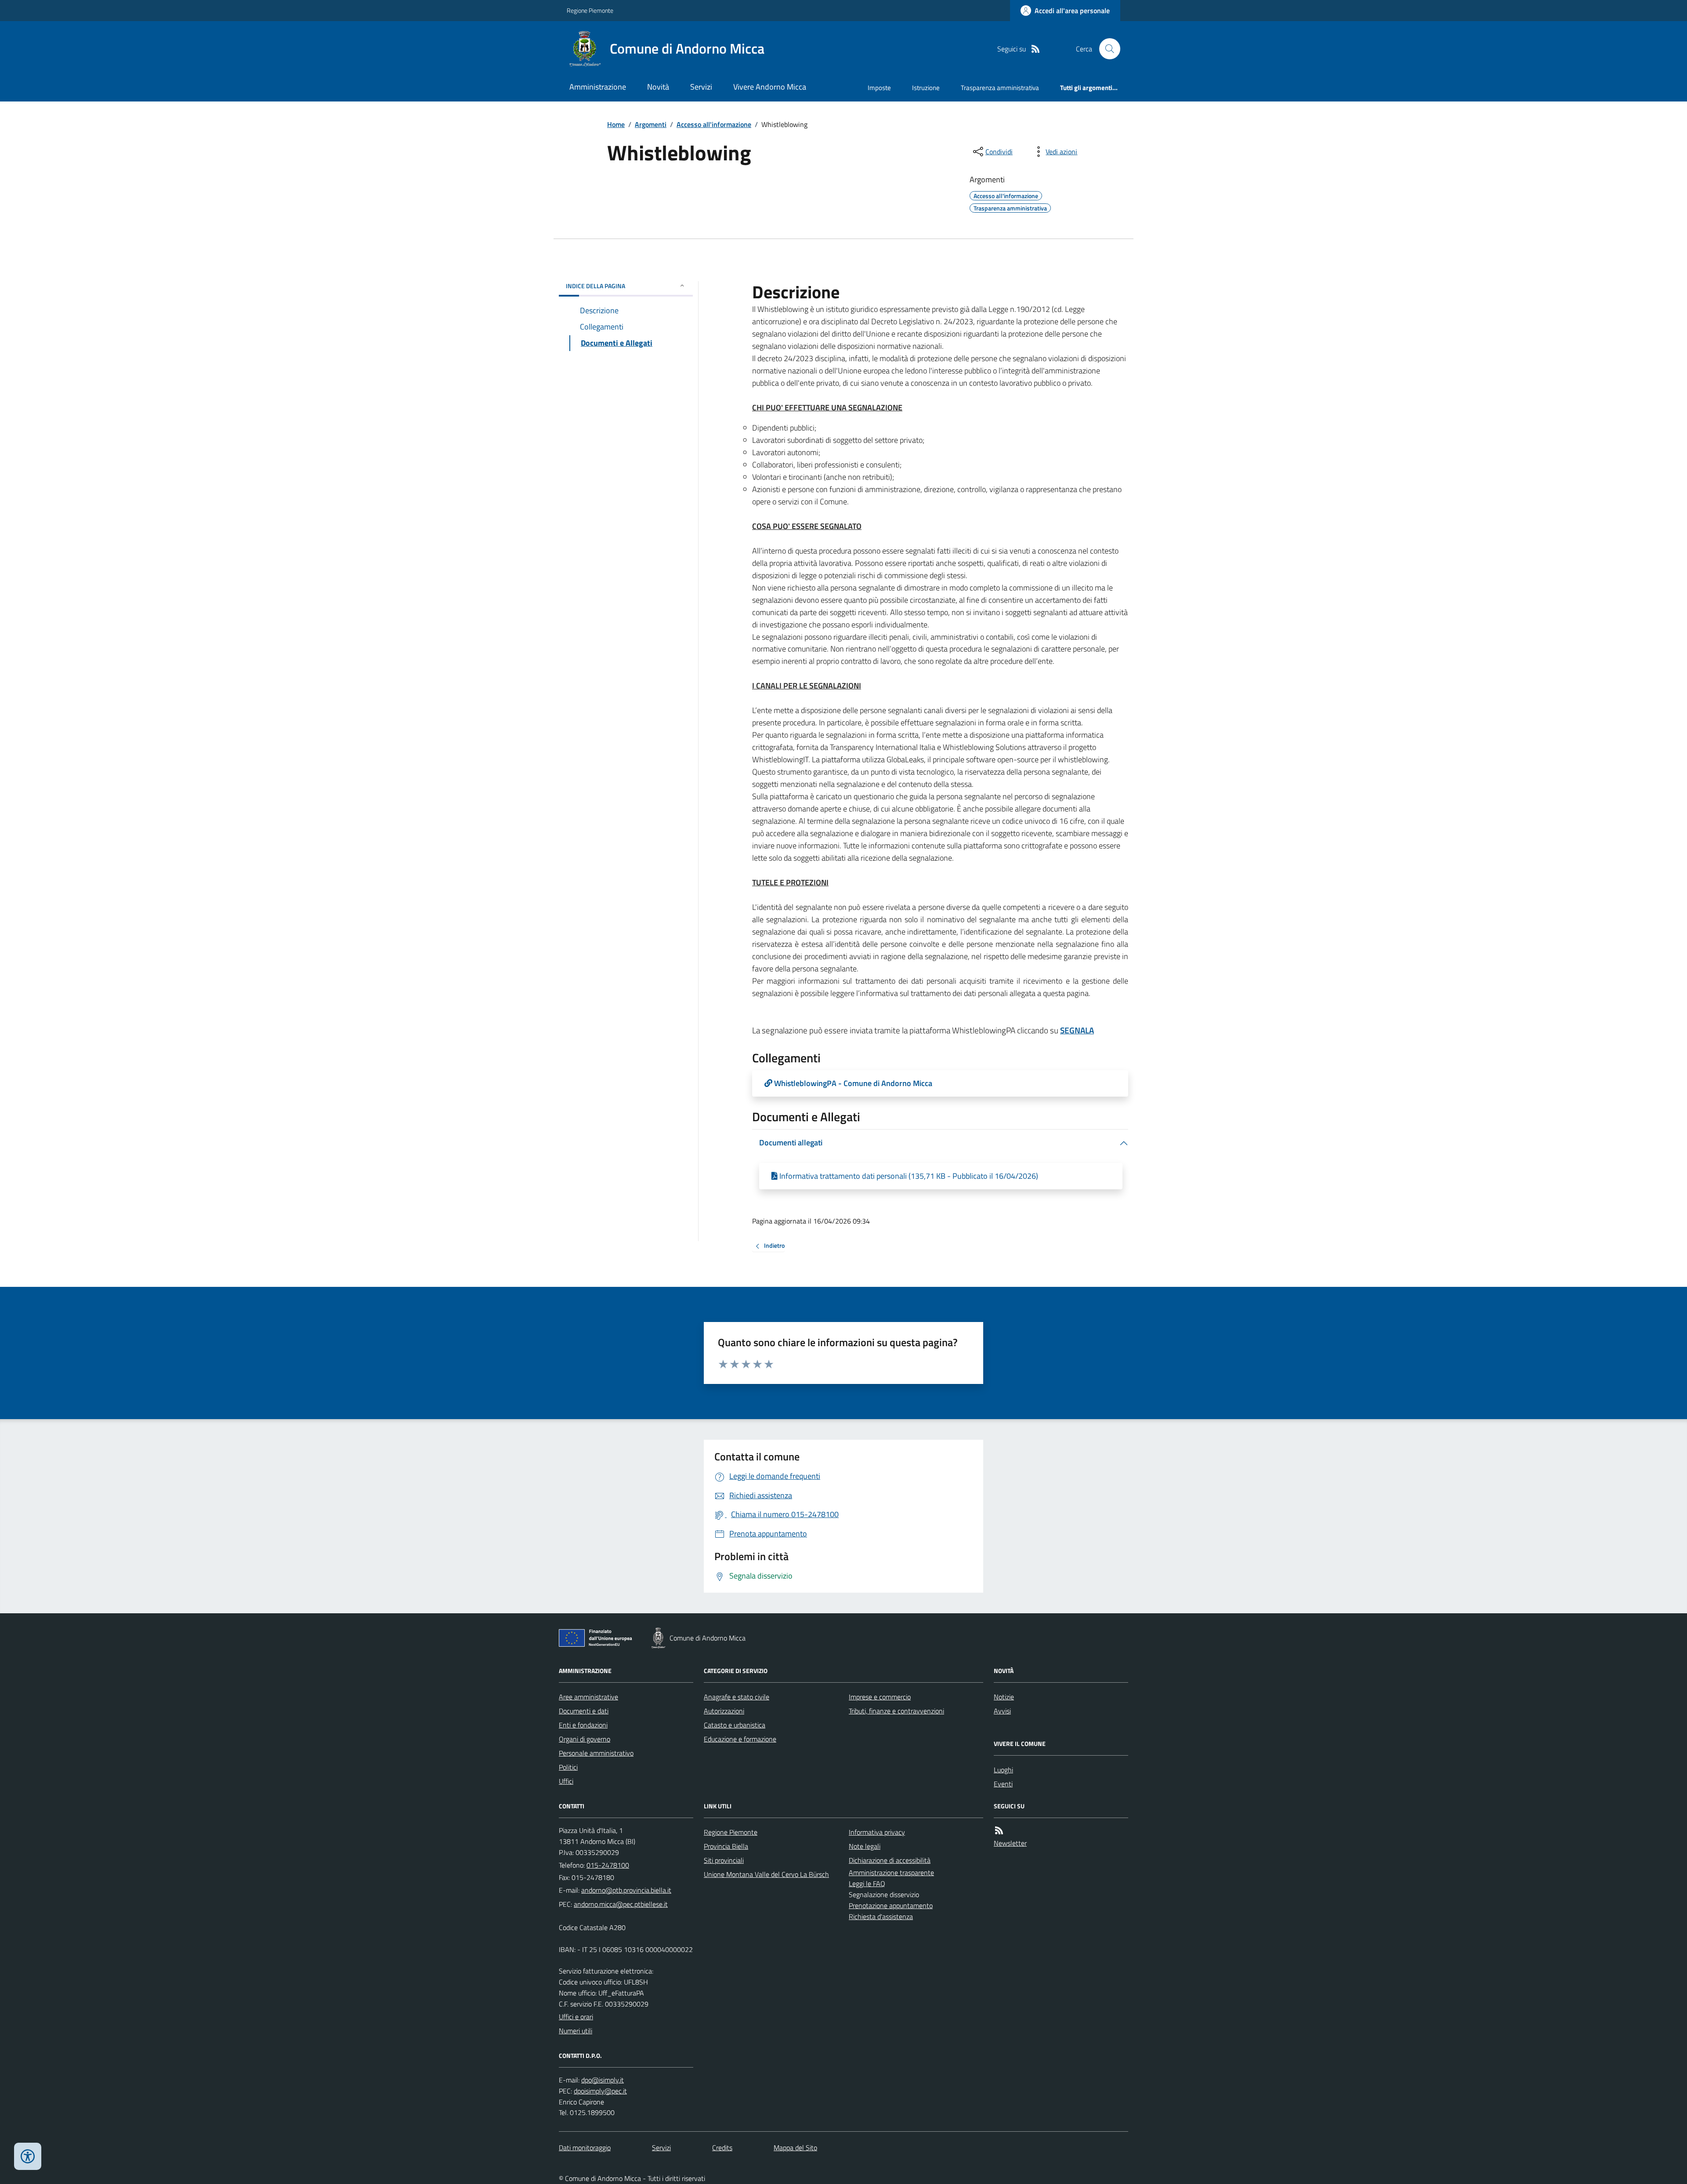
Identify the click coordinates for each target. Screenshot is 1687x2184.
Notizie (1004, 1697)
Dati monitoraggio (585, 2148)
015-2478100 (608, 1865)
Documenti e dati (584, 1711)
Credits (722, 2148)
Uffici (566, 1781)
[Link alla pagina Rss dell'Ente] (999, 1831)
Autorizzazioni (724, 1711)
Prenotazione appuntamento (891, 1905)
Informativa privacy (877, 1832)
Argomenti (651, 124)
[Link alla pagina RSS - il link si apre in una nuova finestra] (1035, 49)
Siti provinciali (724, 1860)
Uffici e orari (576, 2017)
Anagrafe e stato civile (737, 1697)
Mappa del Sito (795, 2148)
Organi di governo (585, 1739)
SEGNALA (1077, 1030)
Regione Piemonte (590, 10)
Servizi (701, 87)
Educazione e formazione (740, 1739)
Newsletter (1010, 1843)
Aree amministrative (588, 1697)
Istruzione (926, 88)
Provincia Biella (726, 1846)
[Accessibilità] (28, 2156)
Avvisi (1002, 1711)
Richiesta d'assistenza (881, 1916)
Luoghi (1003, 1770)
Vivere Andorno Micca (770, 87)
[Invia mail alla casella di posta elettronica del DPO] (603, 2080)
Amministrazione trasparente (891, 1873)
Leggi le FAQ (867, 1883)
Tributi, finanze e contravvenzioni (896, 1711)
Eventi (1003, 1784)
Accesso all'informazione (714, 124)
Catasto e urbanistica (735, 1725)
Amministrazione (598, 87)
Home (616, 124)
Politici (568, 1767)
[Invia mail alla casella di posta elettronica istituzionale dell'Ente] (626, 1890)
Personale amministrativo (596, 1753)
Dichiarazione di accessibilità (890, 1860)
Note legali (865, 1846)
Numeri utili (576, 2031)
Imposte (879, 88)
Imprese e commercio (880, 1697)
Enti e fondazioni (583, 1725)
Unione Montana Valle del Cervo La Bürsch (766, 1874)
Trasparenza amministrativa (1000, 88)
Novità (658, 87)
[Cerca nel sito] (1106, 49)
